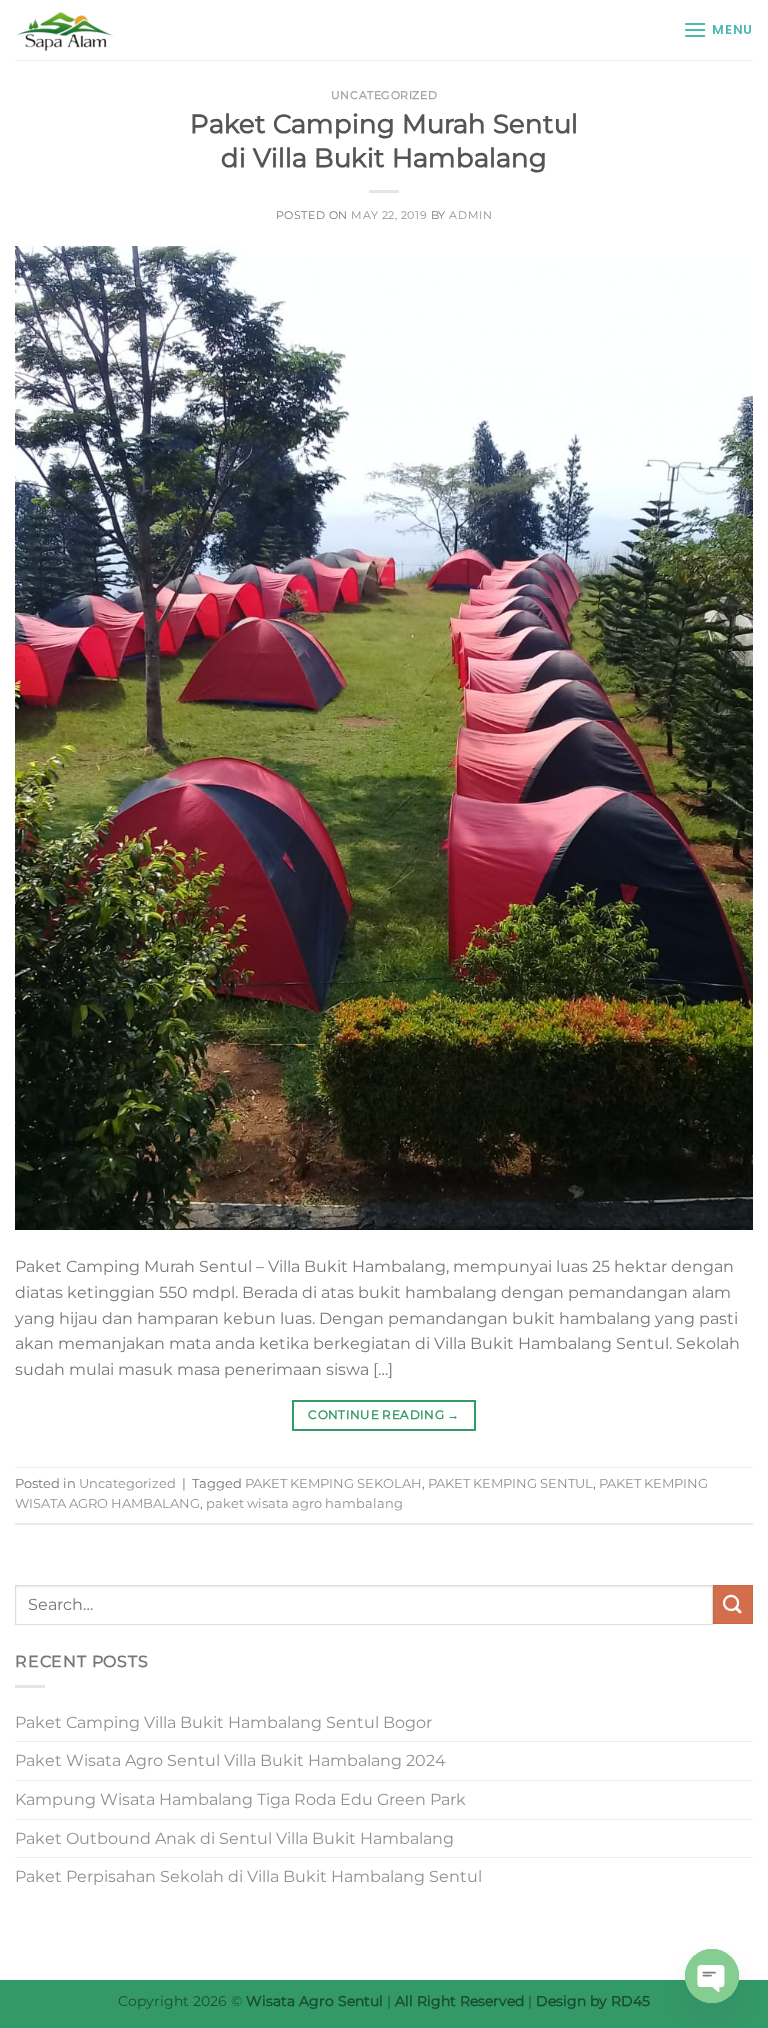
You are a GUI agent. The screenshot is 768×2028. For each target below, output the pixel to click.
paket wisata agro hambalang (304, 1503)
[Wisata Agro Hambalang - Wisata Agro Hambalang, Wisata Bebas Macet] (115, 30)
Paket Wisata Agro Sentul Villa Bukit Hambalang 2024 (230, 1760)
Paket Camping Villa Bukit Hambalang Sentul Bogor (223, 1722)
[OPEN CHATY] (712, 1976)
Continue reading (384, 1414)
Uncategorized (384, 95)
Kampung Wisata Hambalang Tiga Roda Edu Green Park (240, 1799)
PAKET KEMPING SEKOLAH (333, 1483)
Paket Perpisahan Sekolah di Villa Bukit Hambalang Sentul (248, 1876)
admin (470, 215)
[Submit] (733, 1604)
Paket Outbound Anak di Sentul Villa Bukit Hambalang (234, 1838)
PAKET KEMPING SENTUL (510, 1483)
